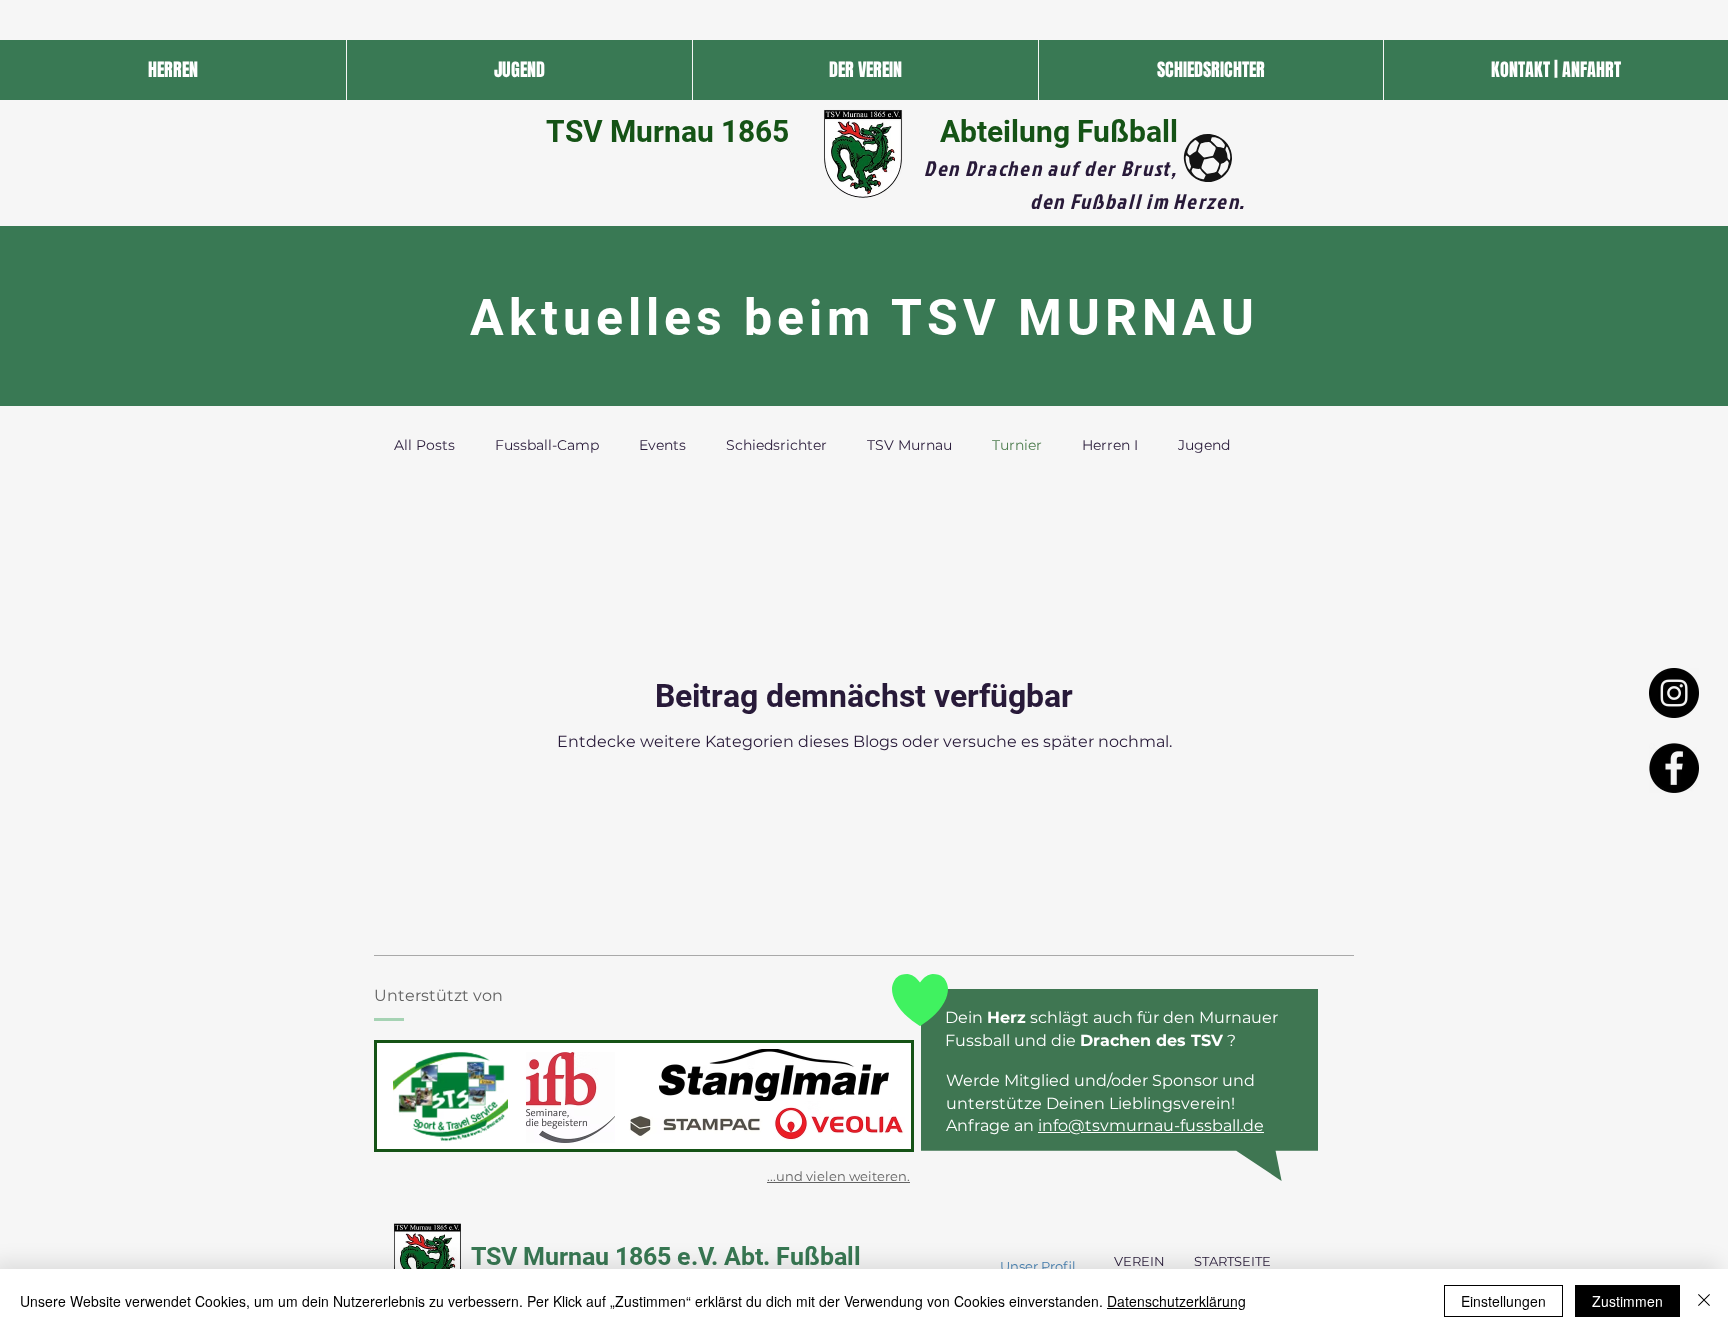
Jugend (1204, 445)
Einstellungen (1503, 1301)
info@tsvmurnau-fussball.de (1151, 1125)
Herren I (1110, 445)
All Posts (424, 445)
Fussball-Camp (547, 445)
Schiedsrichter (776, 445)
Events (662, 445)
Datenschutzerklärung (1176, 1301)
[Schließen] (1704, 1301)
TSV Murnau (909, 445)
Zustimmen (1627, 1301)
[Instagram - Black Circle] (1674, 693)
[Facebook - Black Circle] (1674, 768)
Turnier (1017, 445)
